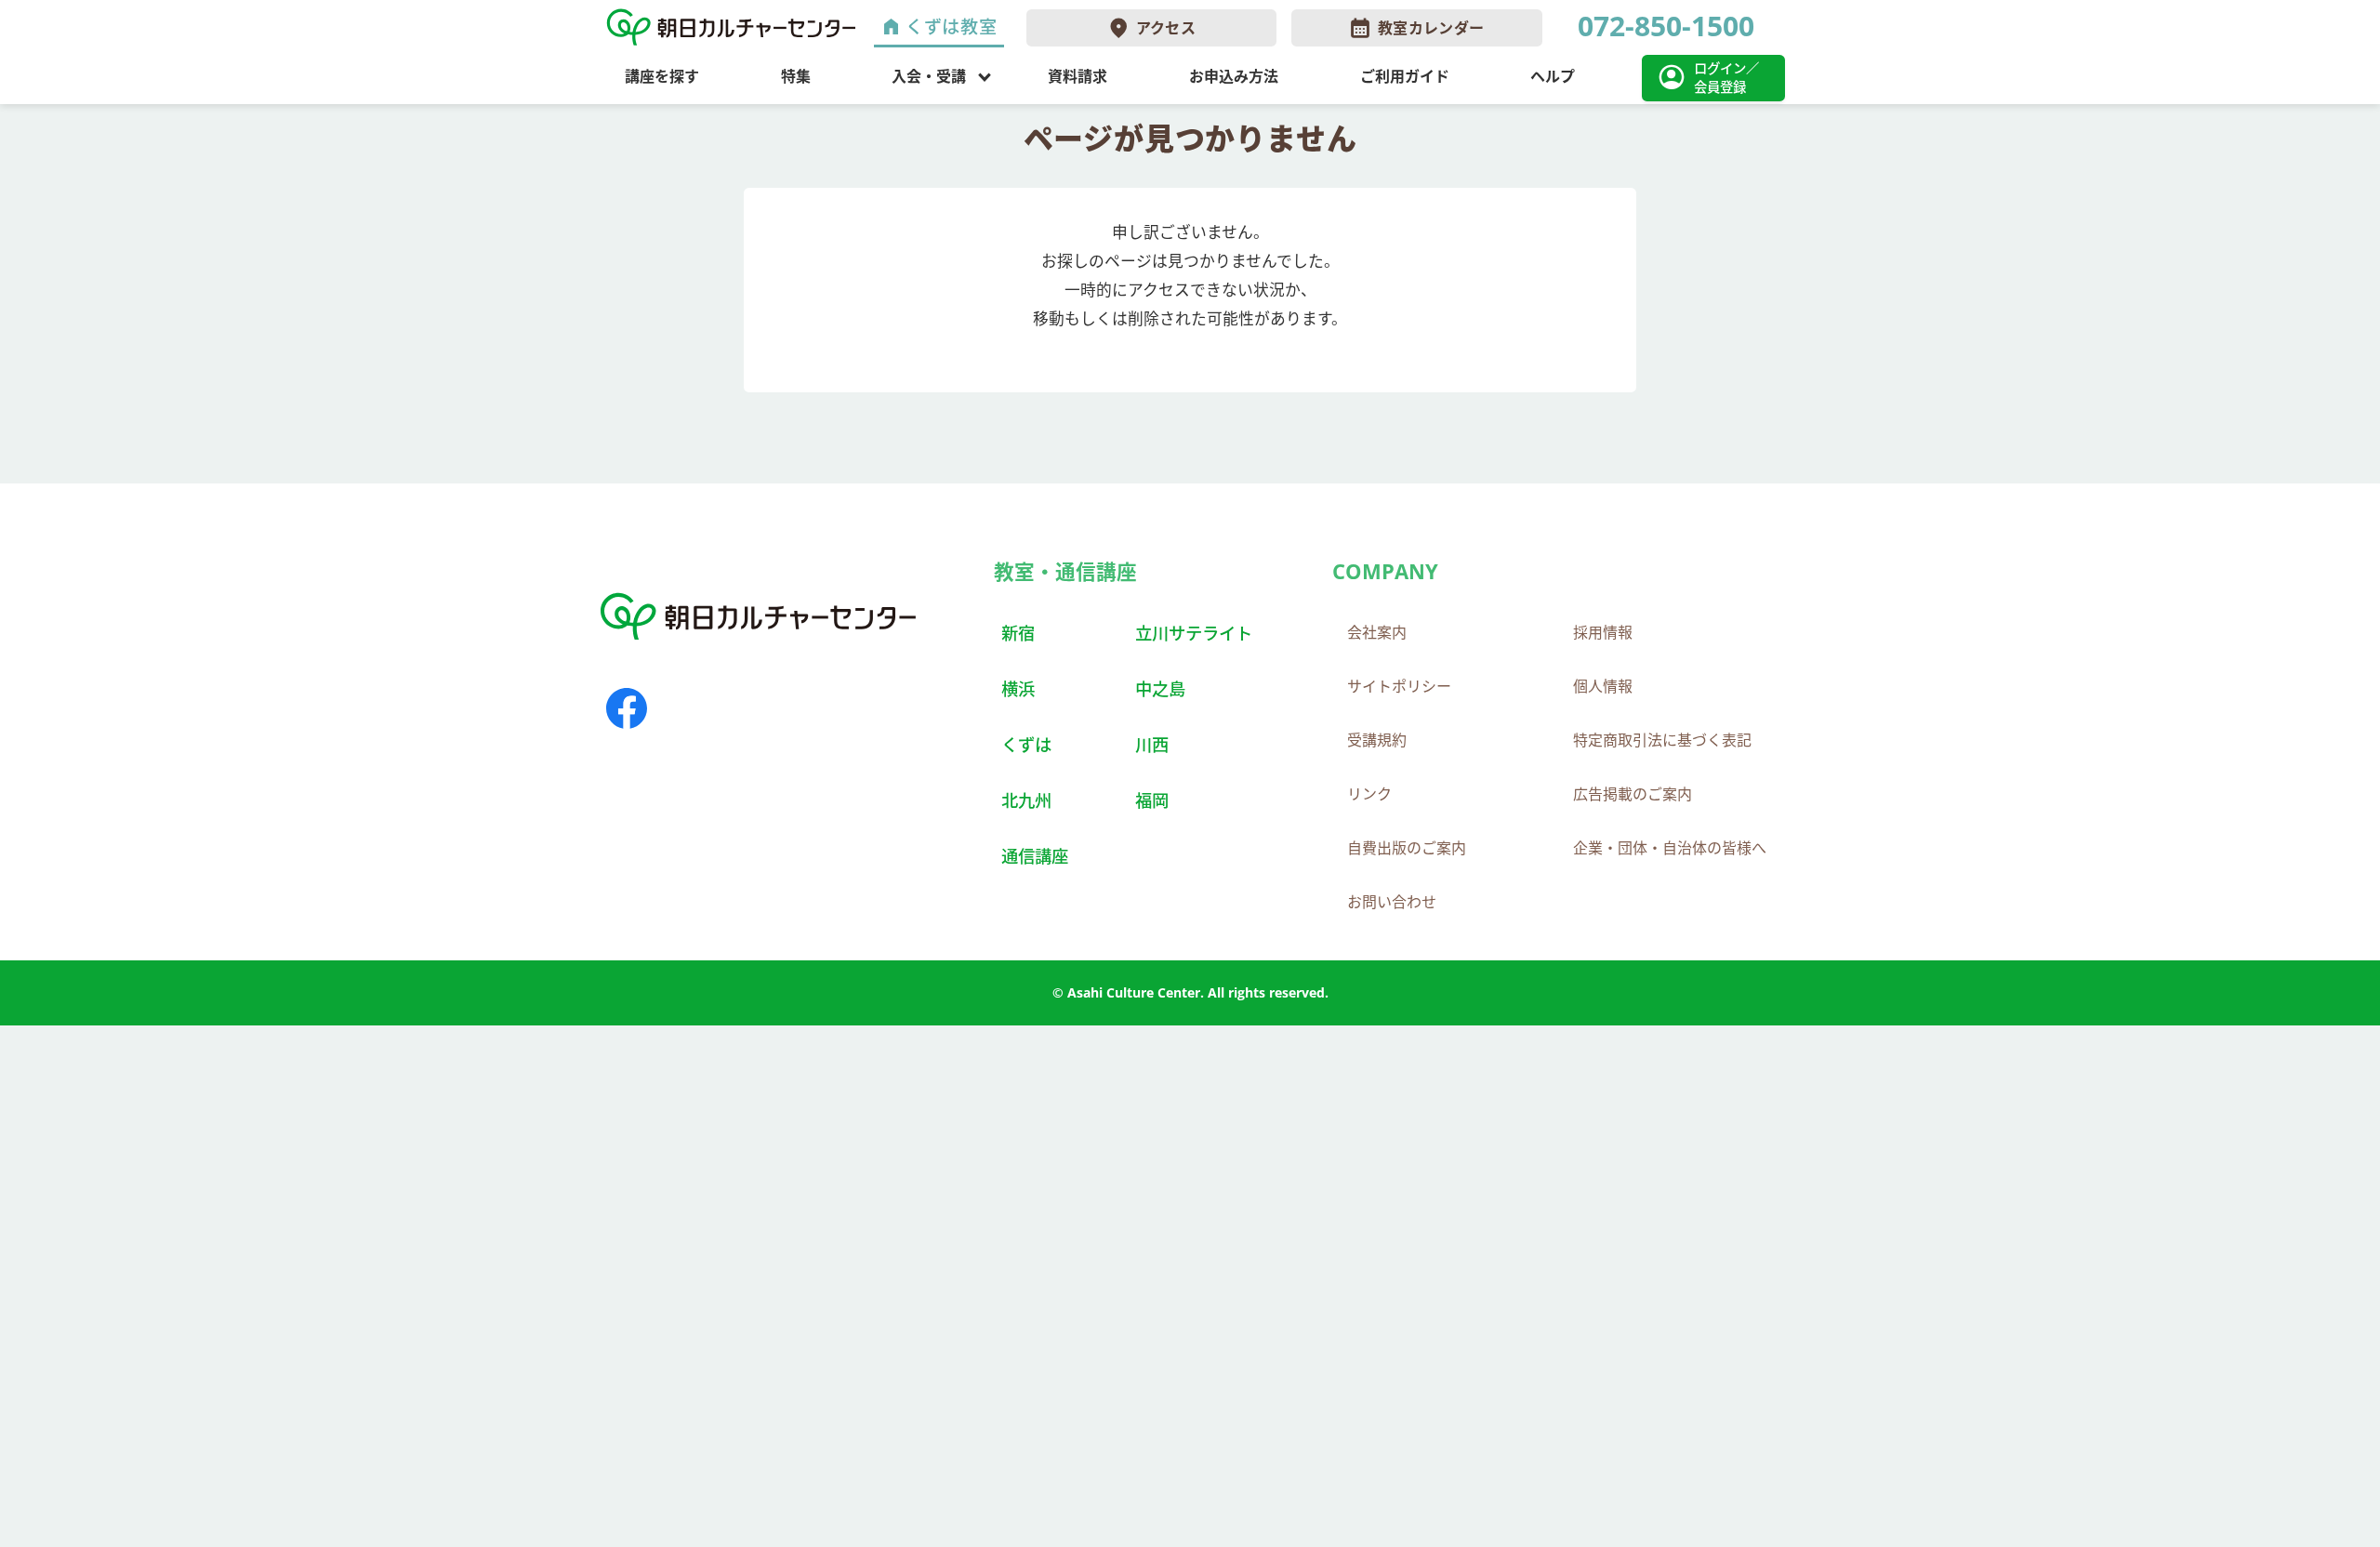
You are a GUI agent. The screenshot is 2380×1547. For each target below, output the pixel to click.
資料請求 (1078, 76)
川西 (1152, 744)
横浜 (1018, 688)
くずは (1026, 744)
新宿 (1018, 633)
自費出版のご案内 (1407, 848)
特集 (796, 76)
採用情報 (1603, 632)
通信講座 (1035, 856)
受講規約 (1377, 740)
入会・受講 (929, 76)
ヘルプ (1553, 76)
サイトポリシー (1399, 686)
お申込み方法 (1234, 76)
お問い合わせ (1392, 902)
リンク (1369, 794)
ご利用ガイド (1405, 76)
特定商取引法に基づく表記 (1662, 740)
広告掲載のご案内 (1633, 794)
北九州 (1026, 800)
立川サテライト (1194, 633)
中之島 (1160, 688)
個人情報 (1603, 686)
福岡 (1152, 800)
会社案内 (1377, 632)
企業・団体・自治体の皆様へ (1670, 848)
